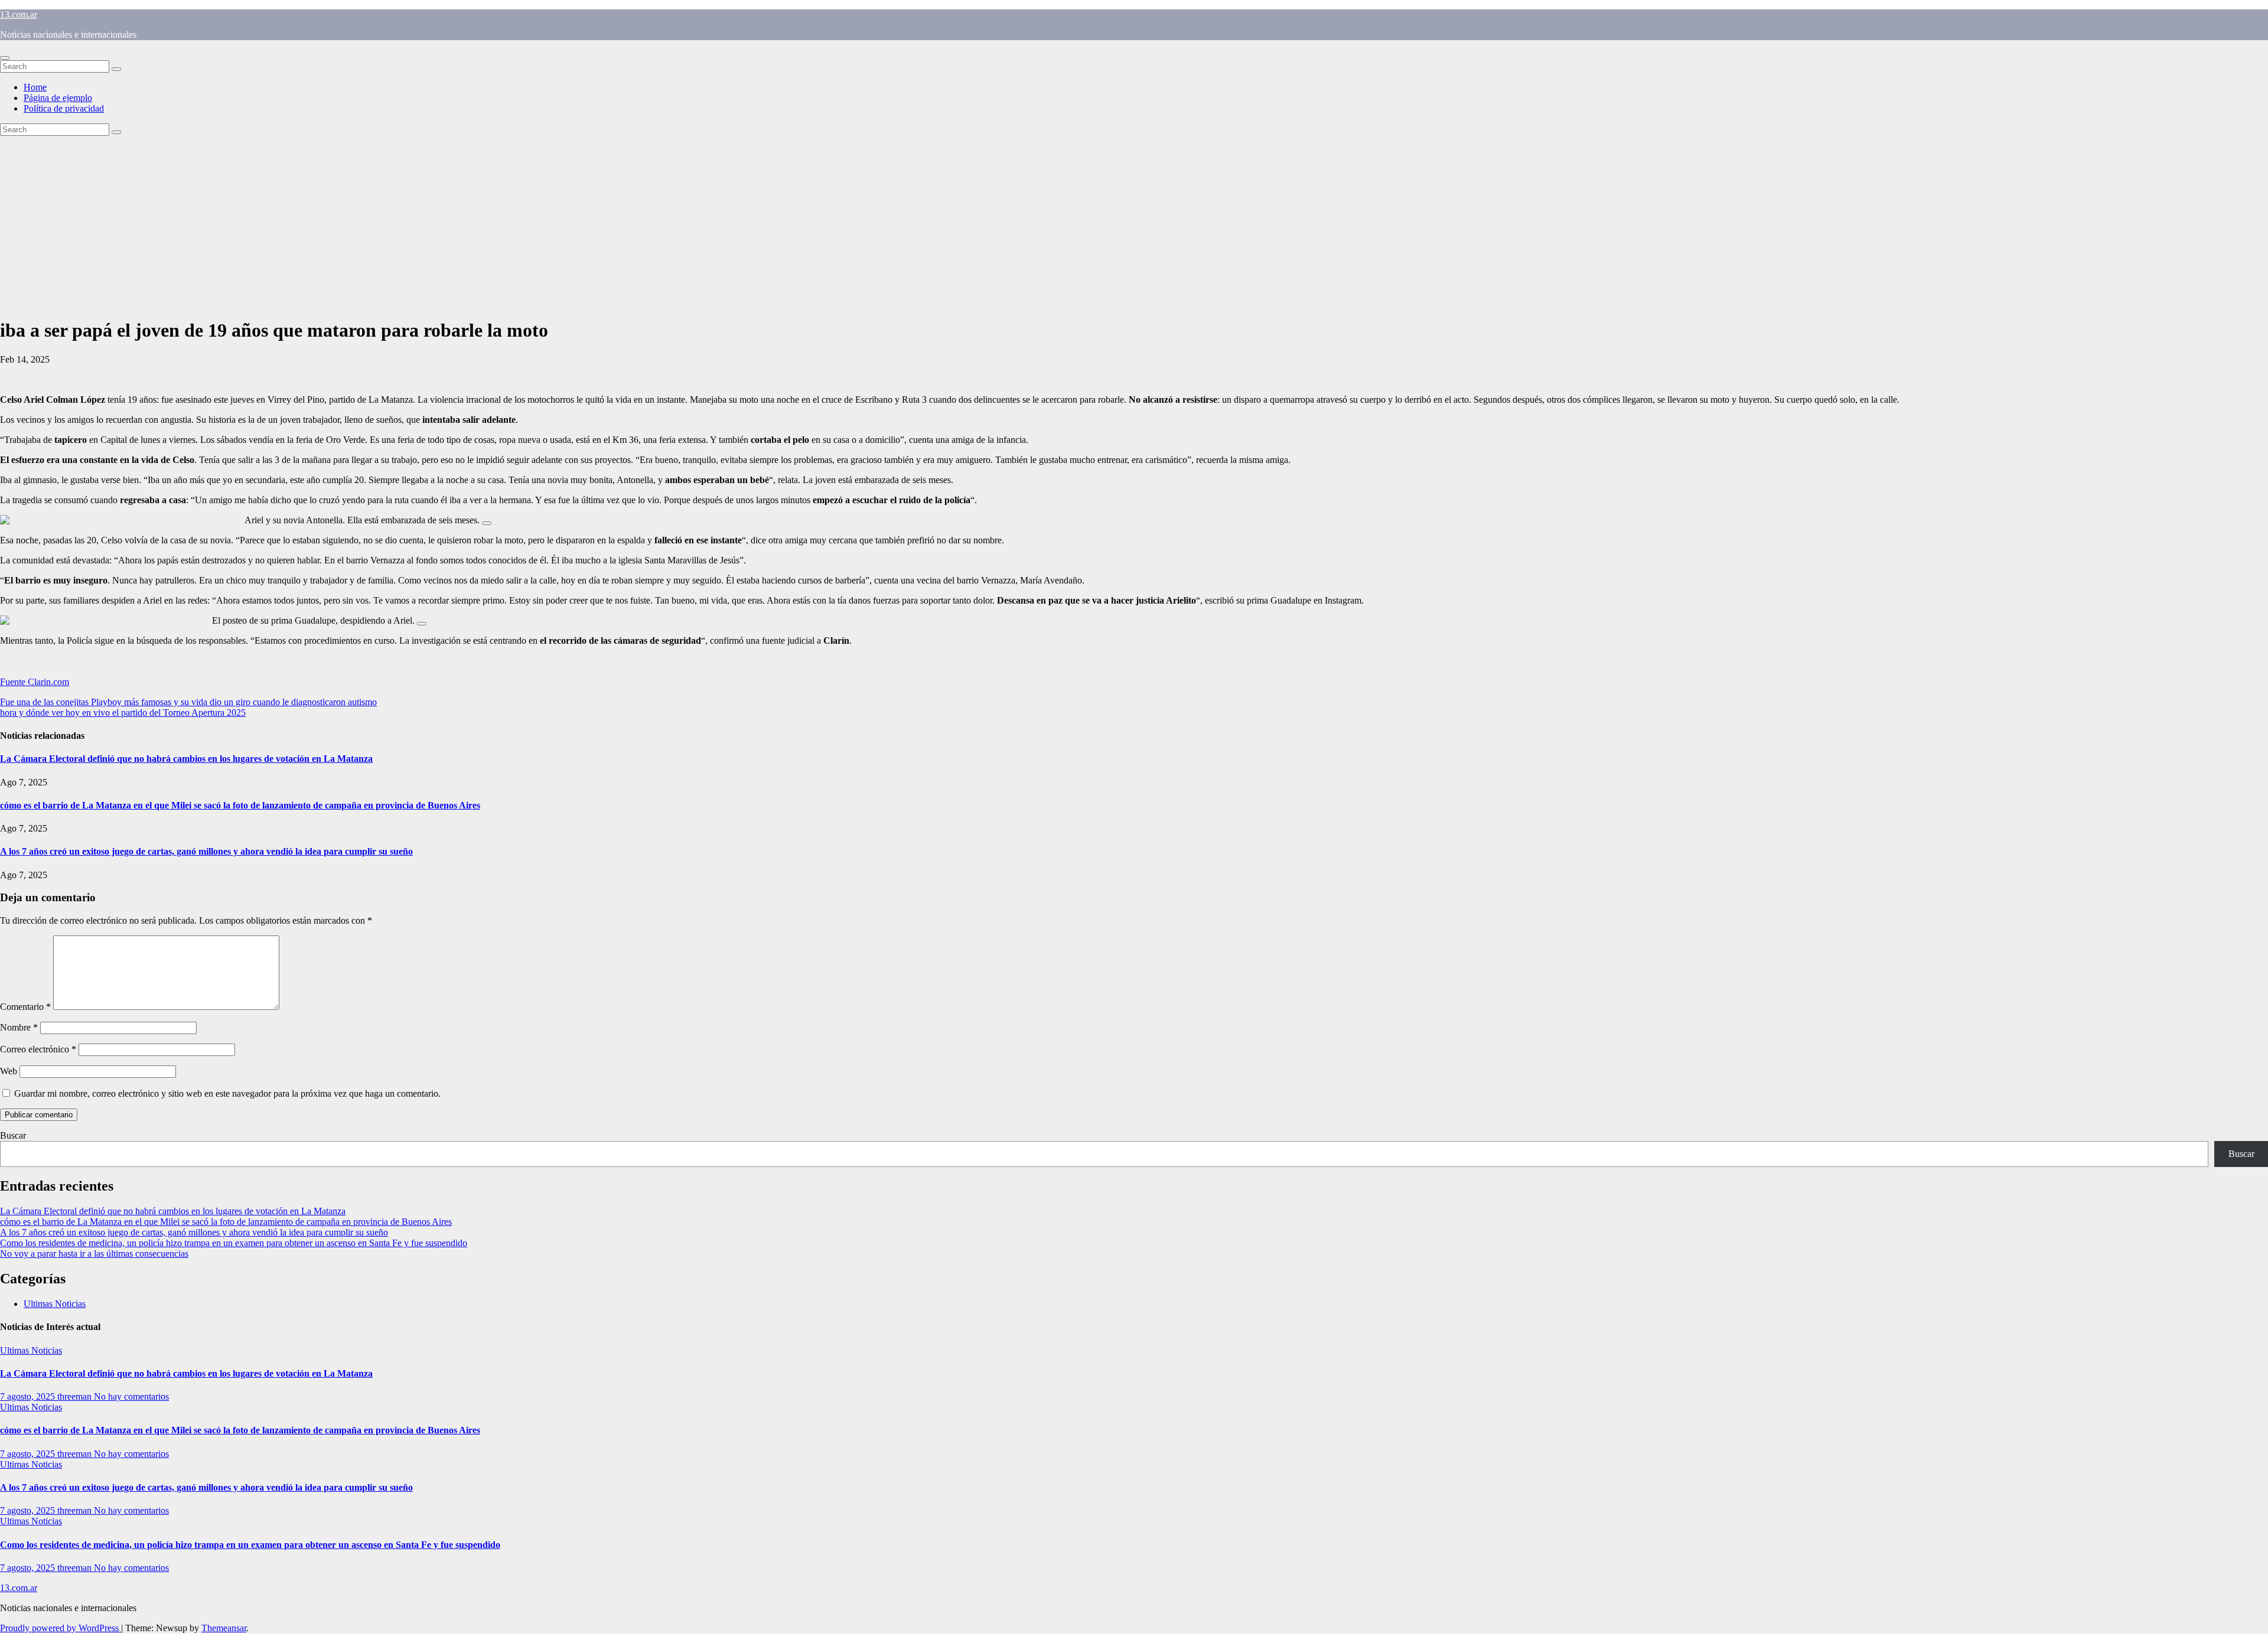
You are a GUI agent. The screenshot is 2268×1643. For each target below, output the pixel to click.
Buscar (13, 1135)
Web (9, 1071)
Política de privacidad (64, 108)
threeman (76, 1396)
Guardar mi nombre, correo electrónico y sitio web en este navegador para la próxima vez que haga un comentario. (227, 1093)
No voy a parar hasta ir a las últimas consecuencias (94, 1254)
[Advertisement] (1134, 224)
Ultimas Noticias (55, 1304)
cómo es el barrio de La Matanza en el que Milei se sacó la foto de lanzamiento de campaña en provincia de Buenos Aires (240, 805)
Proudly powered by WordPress (61, 1628)
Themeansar (224, 1628)
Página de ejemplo (58, 98)
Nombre (19, 1027)
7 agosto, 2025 (29, 1396)
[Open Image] (487, 523)
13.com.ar (19, 14)
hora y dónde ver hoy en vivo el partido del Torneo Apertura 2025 (123, 713)
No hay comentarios (131, 1396)
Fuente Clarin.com (35, 682)
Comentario (25, 1007)
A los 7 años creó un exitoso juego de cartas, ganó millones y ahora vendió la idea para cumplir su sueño (206, 851)
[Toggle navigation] (5, 58)
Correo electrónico (38, 1049)
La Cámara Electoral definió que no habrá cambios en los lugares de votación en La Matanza (186, 759)
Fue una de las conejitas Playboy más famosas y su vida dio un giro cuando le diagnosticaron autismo (188, 702)
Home (35, 87)
